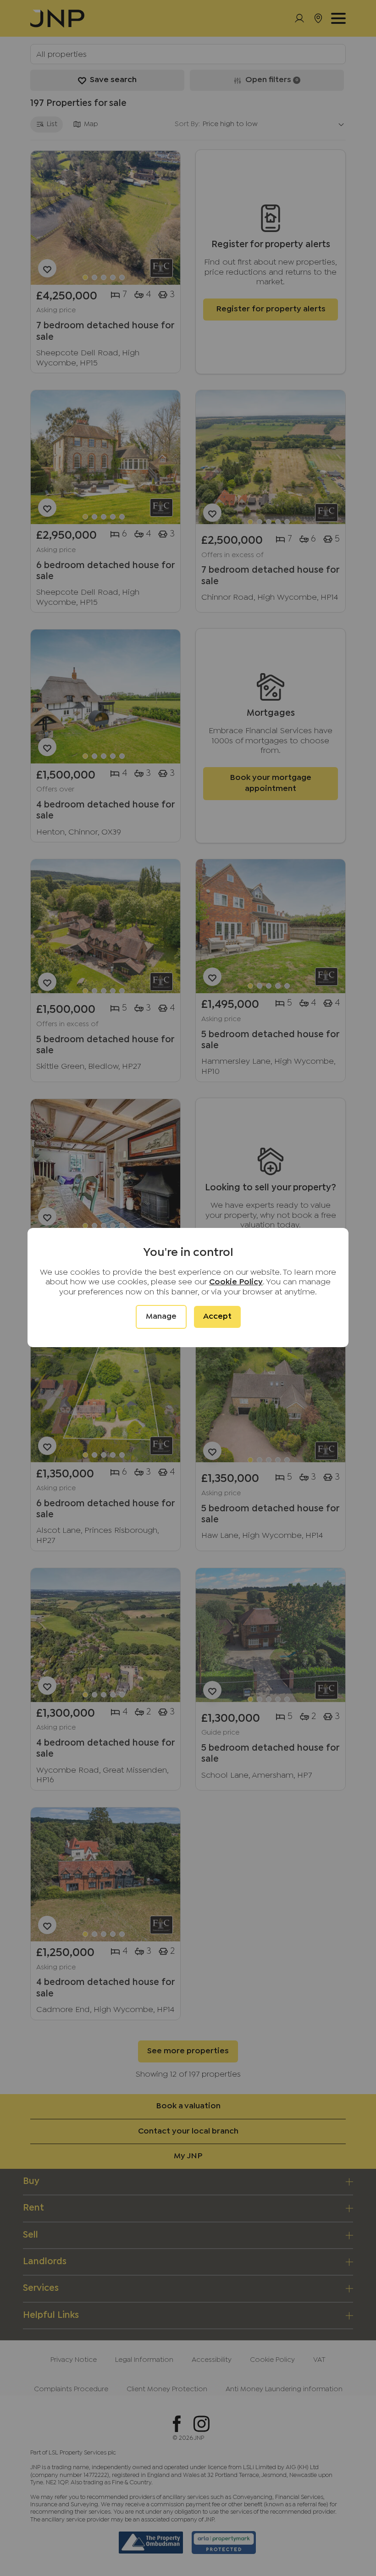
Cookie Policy (236, 1282)
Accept (217, 1317)
